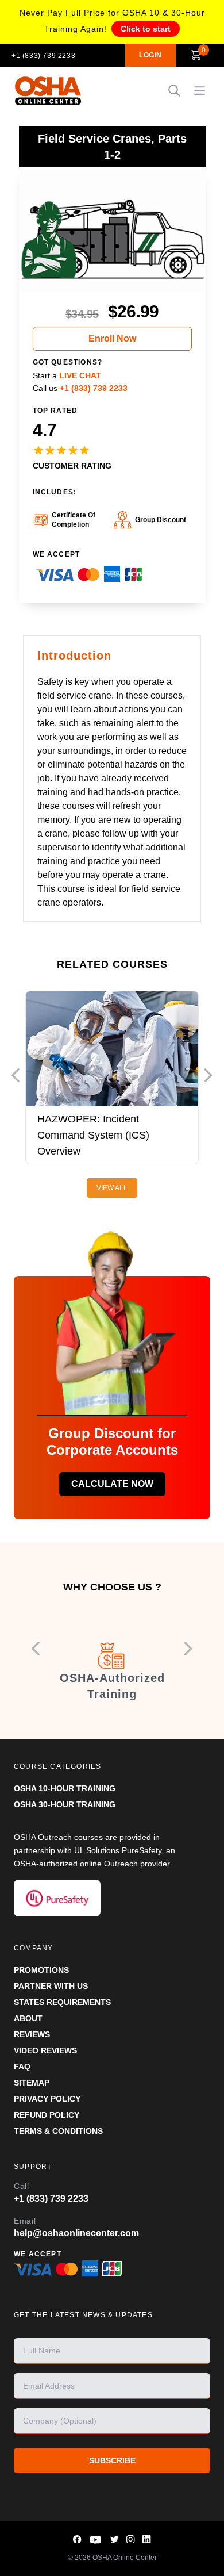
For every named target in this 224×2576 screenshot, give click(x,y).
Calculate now (112, 1484)
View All (112, 1188)
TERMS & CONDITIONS (58, 2131)
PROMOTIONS (41, 1970)
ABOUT (28, 2018)
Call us (80, 388)
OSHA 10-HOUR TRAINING (65, 1788)
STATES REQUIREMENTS (62, 2002)
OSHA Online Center (125, 2558)
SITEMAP (32, 2083)
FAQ (22, 2067)
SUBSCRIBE (112, 2460)
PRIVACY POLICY (47, 2099)
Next (208, 1075)
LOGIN (150, 55)
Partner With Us (51, 1986)
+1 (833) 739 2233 (43, 56)
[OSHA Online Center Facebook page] (78, 2539)
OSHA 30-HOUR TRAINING (65, 1804)
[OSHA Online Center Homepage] (48, 91)
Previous (16, 1075)
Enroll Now (112, 338)
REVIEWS (32, 2034)
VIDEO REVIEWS (45, 2050)
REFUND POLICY (47, 2115)
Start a (67, 375)
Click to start (146, 29)
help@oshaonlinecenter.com (76, 2233)
